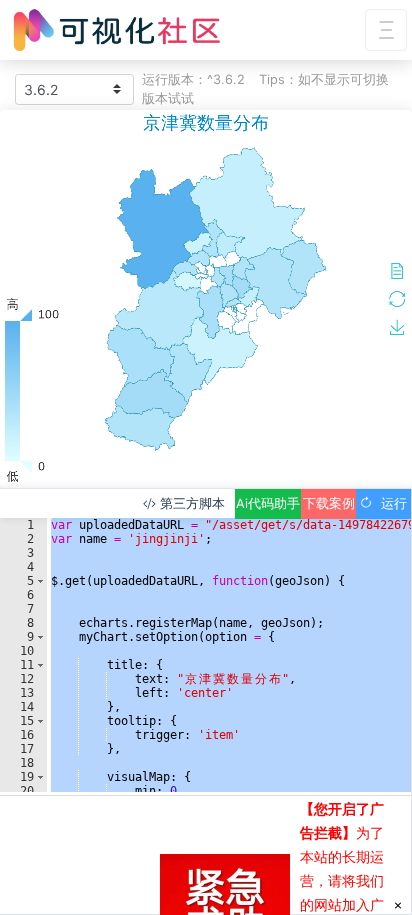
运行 (390, 503)
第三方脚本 (190, 503)
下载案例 (329, 503)
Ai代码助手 (268, 503)
